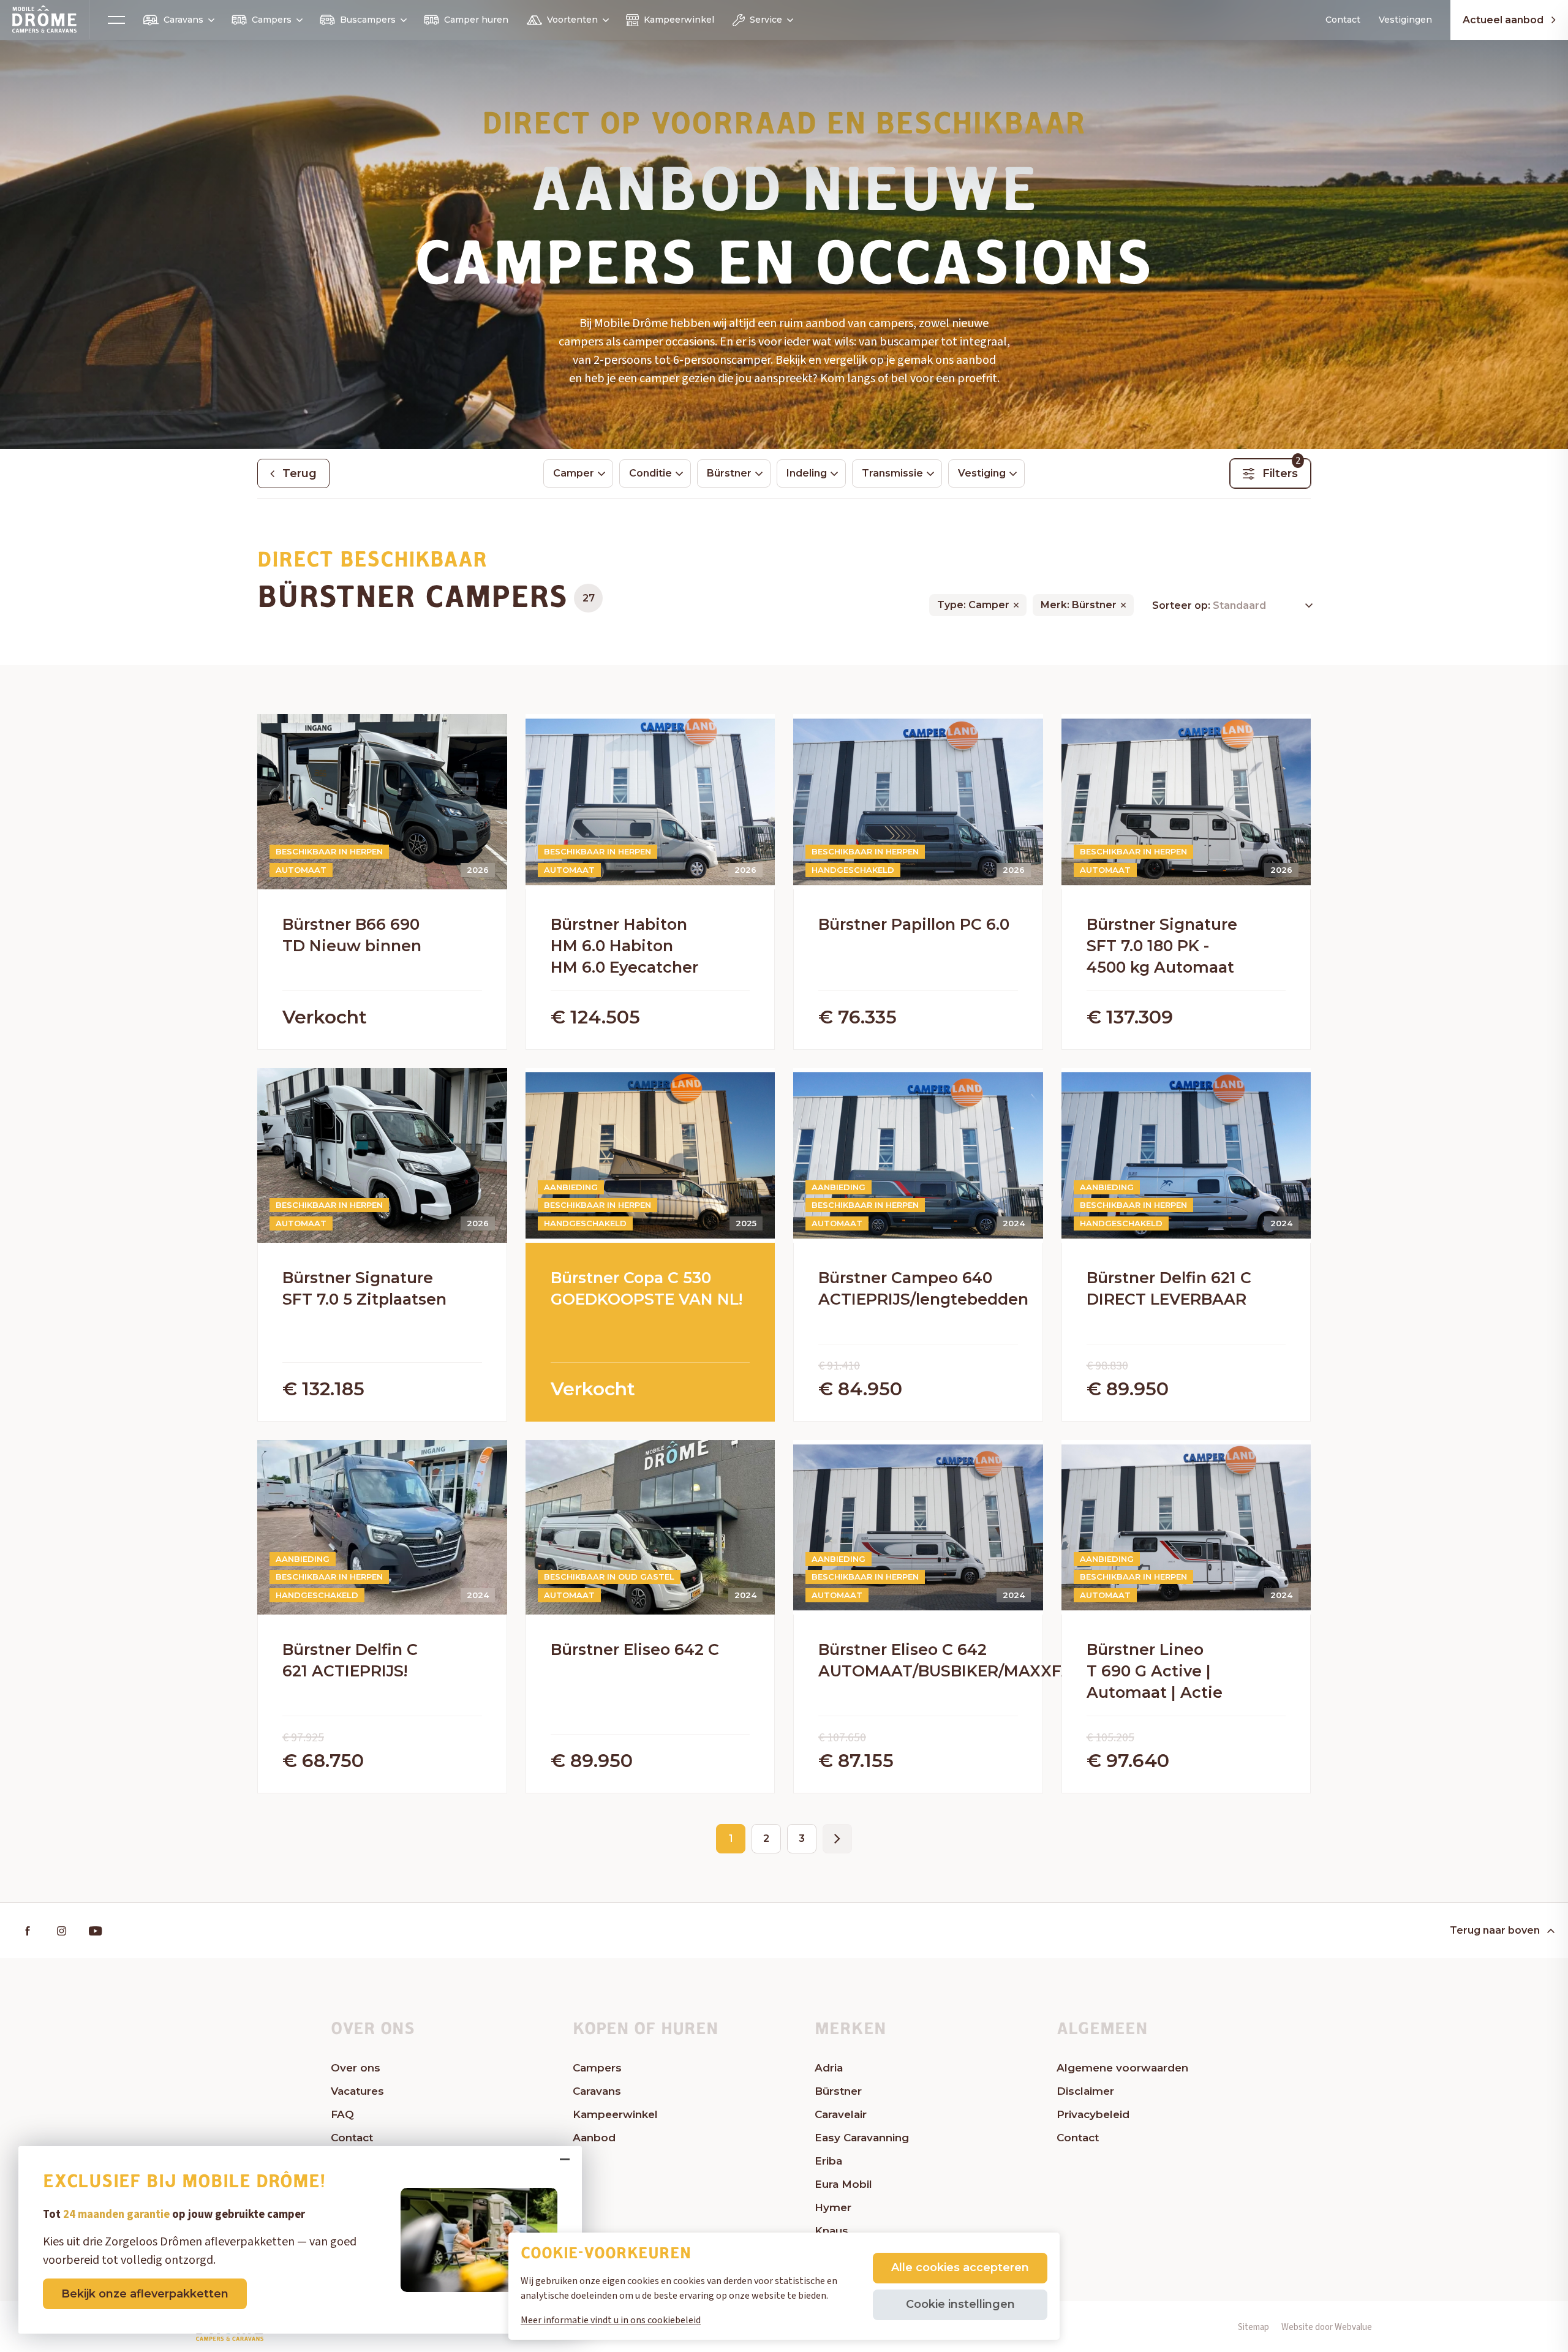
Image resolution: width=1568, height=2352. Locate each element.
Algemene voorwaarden (1122, 2068)
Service (766, 20)
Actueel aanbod (1503, 20)
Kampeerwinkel (679, 20)
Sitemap (1253, 2327)
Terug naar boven (1495, 1930)
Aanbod (594, 2138)
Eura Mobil (843, 2184)
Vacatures (357, 2091)
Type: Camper (973, 605)
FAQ (342, 2114)
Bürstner (838, 2091)
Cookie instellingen (960, 2304)
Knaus (831, 2231)
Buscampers (368, 20)
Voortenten (572, 20)
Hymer (833, 2207)
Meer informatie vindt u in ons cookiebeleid (611, 2320)
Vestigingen (1405, 20)
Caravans (183, 20)
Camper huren (476, 20)
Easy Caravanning (862, 2138)
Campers (272, 20)
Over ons (356, 2068)
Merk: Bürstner (1079, 605)
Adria (829, 2068)
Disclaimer (1085, 2091)
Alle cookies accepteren (960, 2267)
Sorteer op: (1182, 605)
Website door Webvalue (1327, 2327)
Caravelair (841, 2114)
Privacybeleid (1093, 2114)
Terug (300, 473)
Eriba (828, 2161)
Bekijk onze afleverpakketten (145, 2294)
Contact (1343, 20)
